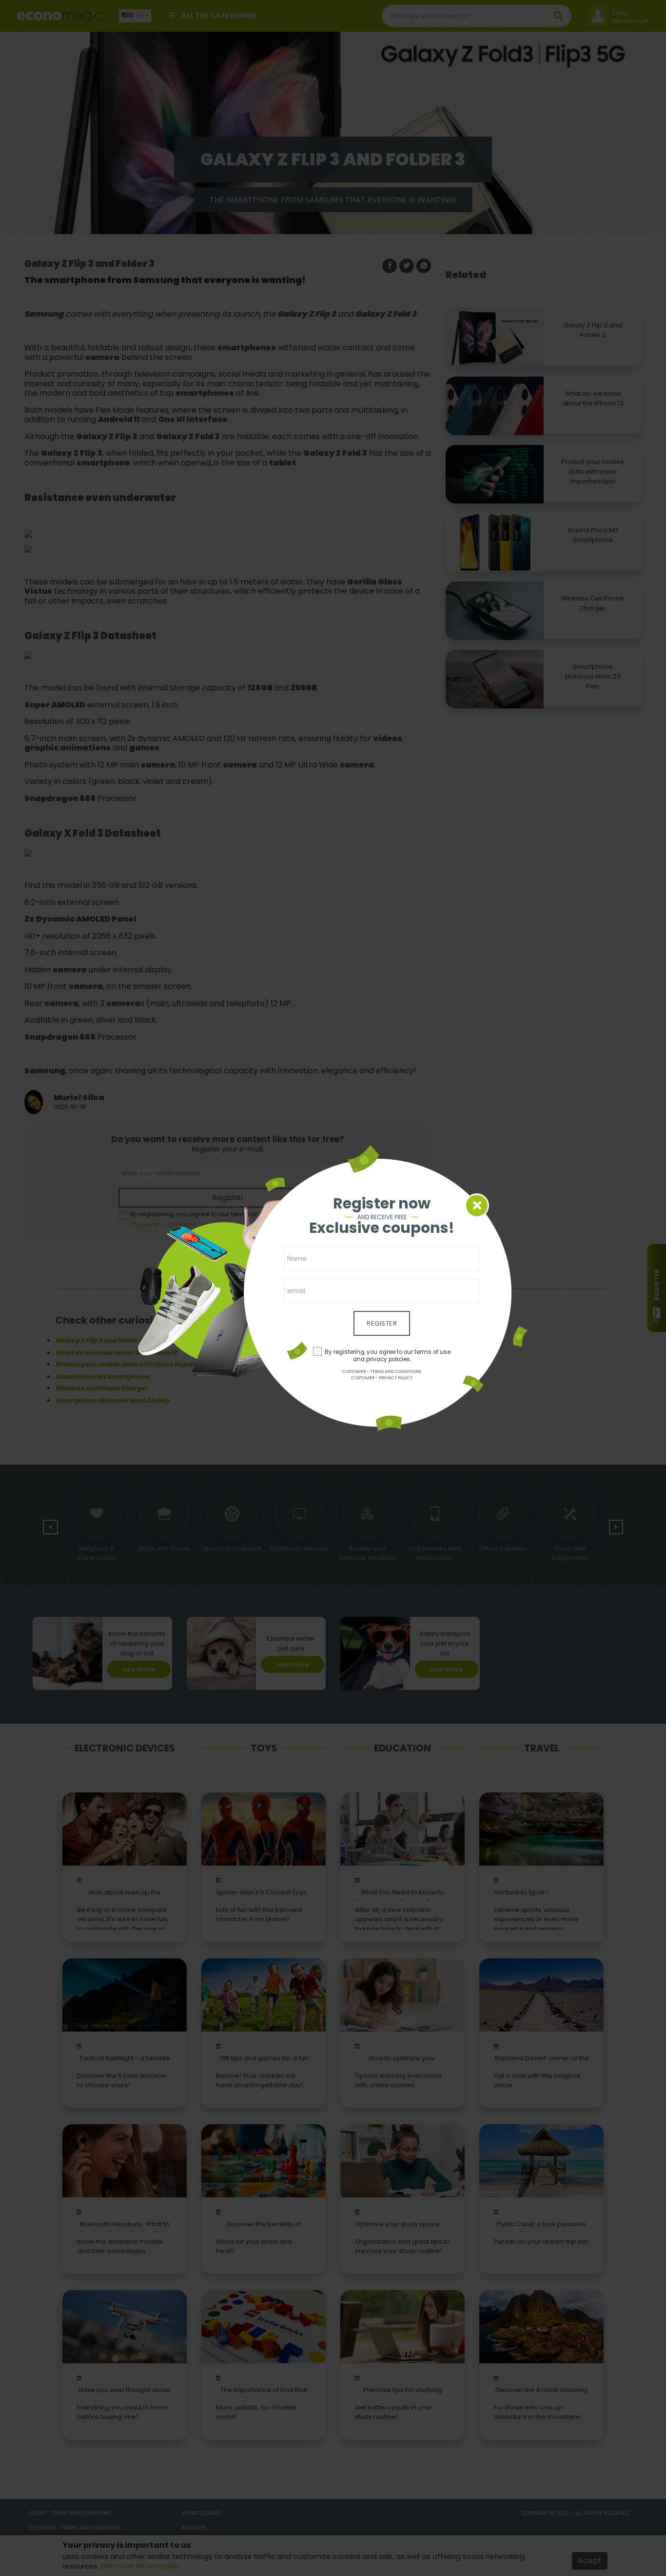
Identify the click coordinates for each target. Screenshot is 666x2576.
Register (382, 1323)
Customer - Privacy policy (382, 1378)
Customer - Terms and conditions (382, 1371)
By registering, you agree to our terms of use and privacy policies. (388, 1356)
